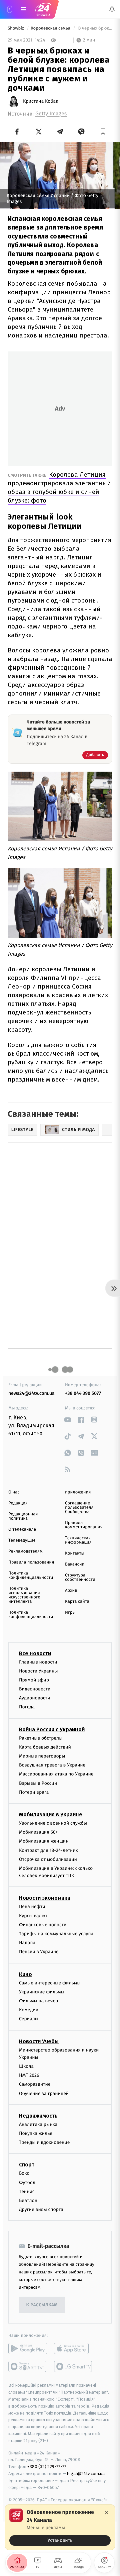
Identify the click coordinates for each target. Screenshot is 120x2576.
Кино (25, 1974)
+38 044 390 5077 (83, 1393)
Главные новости (38, 1662)
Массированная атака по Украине (56, 1774)
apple (73, 2349)
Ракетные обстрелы (41, 1738)
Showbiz (16, 28)
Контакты (75, 1553)
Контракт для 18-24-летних (48, 1850)
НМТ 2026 (29, 2076)
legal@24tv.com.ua (86, 2474)
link (67, 1420)
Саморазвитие (35, 2085)
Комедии (29, 2010)
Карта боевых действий (45, 1747)
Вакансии (75, 1564)
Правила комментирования (84, 1525)
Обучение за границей (44, 2094)
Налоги (27, 1943)
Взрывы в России (38, 1783)
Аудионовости (34, 1698)
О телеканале (22, 1529)
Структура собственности (80, 1577)
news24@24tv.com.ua (31, 1393)
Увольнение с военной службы (53, 1823)
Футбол (27, 2183)
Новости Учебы (39, 2041)
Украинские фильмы (42, 1992)
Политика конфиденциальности (31, 1575)
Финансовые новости (43, 1925)
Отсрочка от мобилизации (48, 1859)
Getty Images (51, 114)
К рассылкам (42, 2305)
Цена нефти (32, 1907)
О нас (14, 1492)
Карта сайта (77, 1602)
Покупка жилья (36, 2133)
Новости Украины (38, 1671)
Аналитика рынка (38, 2124)
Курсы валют (33, 1916)
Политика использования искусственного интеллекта (24, 1595)
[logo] (43, 9)
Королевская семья (51, 28)
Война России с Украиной (52, 1729)
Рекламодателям (25, 1551)
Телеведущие (22, 1540)
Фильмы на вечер (38, 2001)
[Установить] (60, 2527)
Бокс (24, 2174)
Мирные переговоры (42, 1756)
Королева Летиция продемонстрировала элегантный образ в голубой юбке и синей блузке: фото (59, 487)
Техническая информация (78, 1540)
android (28, 2349)
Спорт (27, 2165)
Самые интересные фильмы (50, 1983)
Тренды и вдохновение (44, 2143)
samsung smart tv (73, 2367)
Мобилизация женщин (44, 1841)
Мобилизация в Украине (51, 1814)
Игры (70, 1613)
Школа (26, 2066)
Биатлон (28, 2200)
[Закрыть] (107, 2513)
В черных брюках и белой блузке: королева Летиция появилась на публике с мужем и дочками (95, 28)
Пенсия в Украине (39, 1952)
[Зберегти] (103, 132)
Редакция (18, 1503)
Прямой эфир (34, 1680)
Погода (27, 1707)
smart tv (28, 2367)
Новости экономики (45, 1898)
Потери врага (34, 1792)
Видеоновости (35, 1689)
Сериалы (29, 2019)
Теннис (27, 2192)
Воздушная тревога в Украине (52, 1765)
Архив (71, 1591)
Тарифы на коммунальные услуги (56, 1934)
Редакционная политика (23, 1516)
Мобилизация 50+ (38, 1832)
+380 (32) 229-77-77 (47, 2467)
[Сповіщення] (112, 9)
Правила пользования (31, 1562)
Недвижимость (38, 2116)
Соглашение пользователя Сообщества (79, 1508)
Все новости (35, 1653)
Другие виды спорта (41, 2210)
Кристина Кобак (40, 101)
